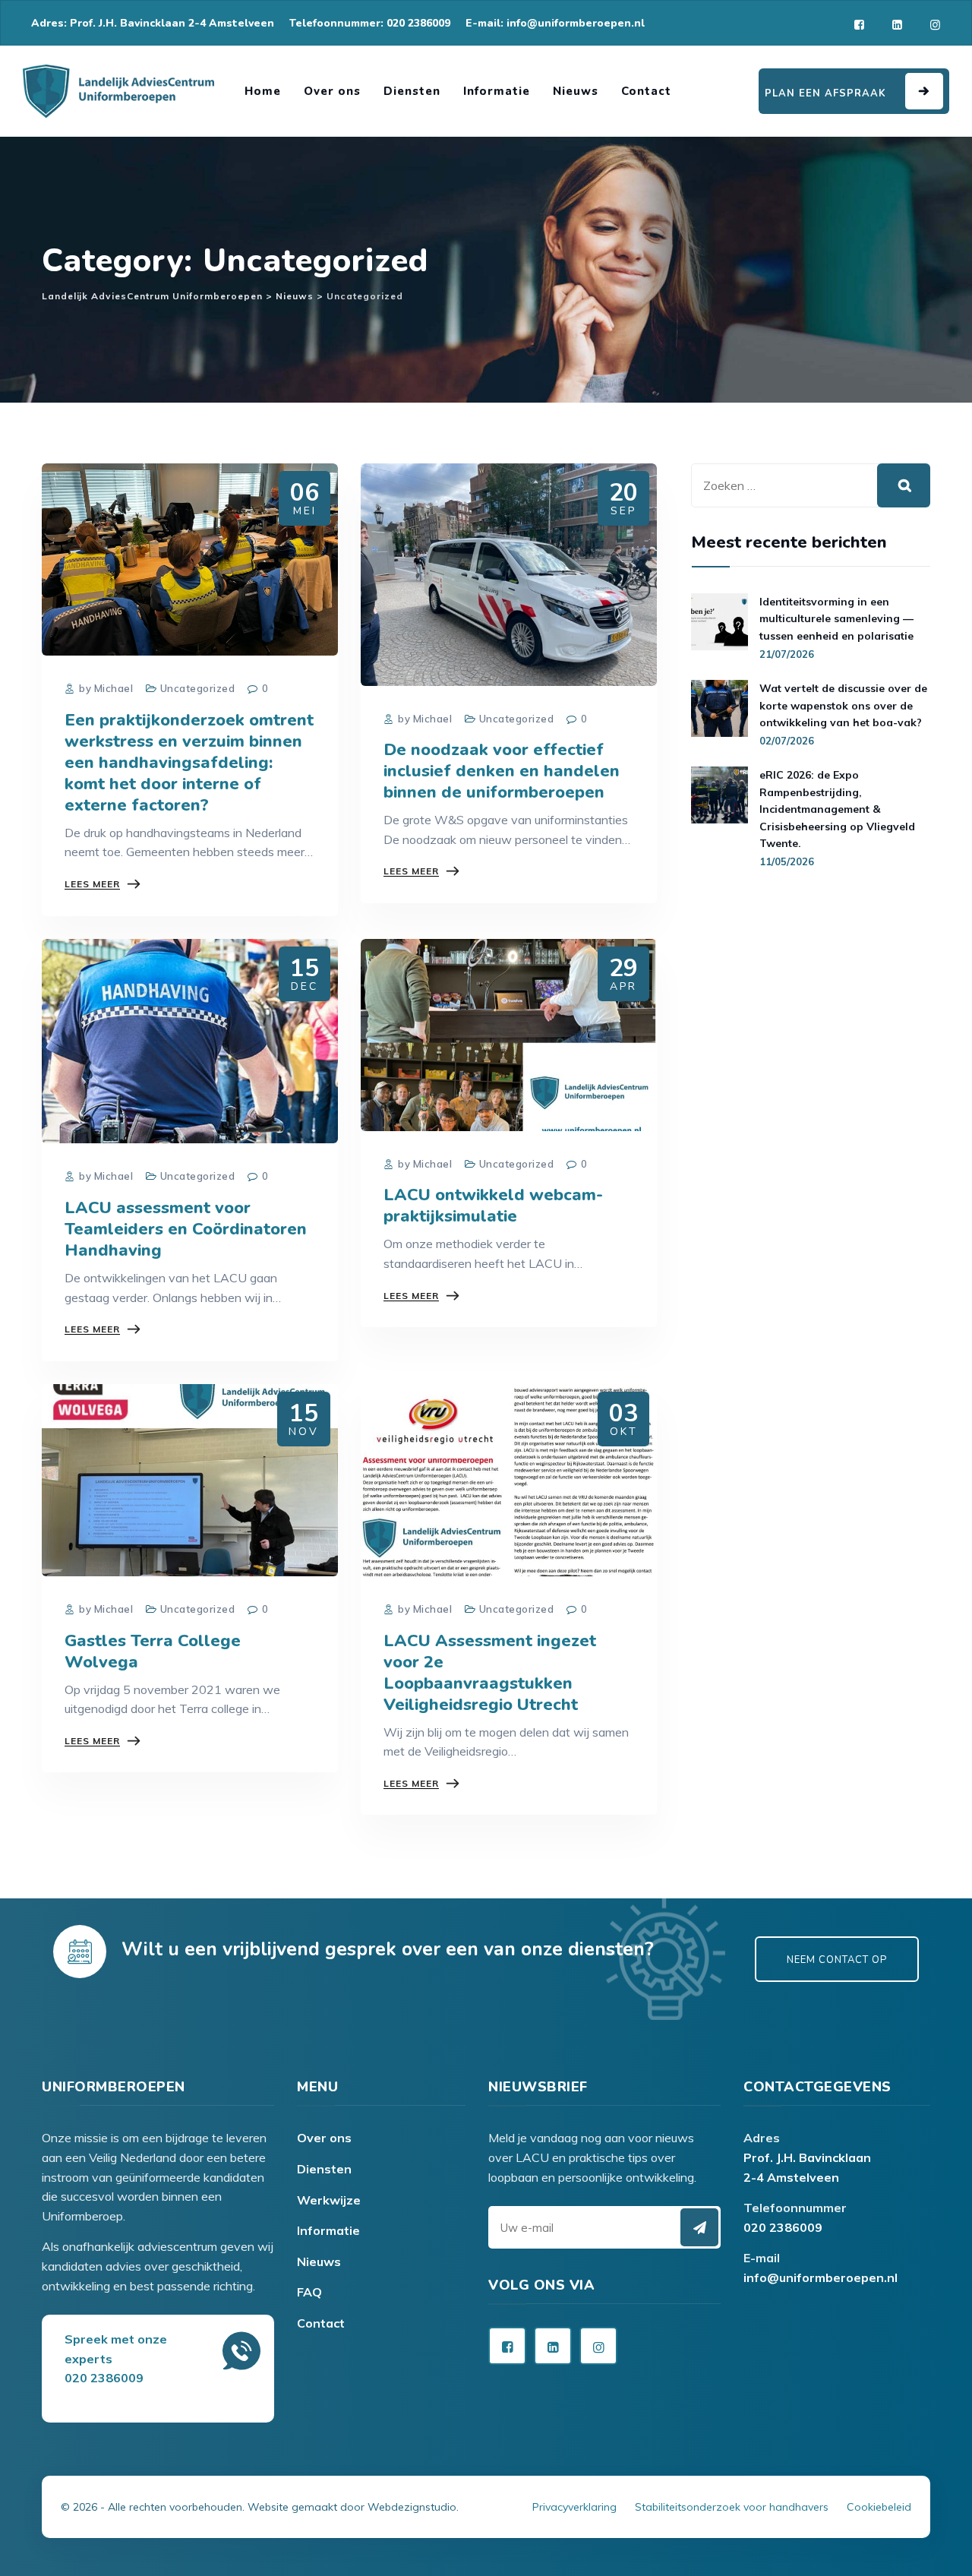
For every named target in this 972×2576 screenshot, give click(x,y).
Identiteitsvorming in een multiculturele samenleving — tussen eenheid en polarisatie (836, 619)
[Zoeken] (904, 485)
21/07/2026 (787, 654)
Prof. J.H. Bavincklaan (807, 2157)
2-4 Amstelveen (791, 2177)
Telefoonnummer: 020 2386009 (370, 23)
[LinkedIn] (897, 25)
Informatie (497, 91)
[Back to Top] (486, 2486)
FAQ (309, 2292)
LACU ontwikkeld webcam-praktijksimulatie (493, 1206)
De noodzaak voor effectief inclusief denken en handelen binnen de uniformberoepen (502, 771)
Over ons (332, 91)
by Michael (105, 688)
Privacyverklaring (574, 2507)
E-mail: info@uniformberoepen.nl (555, 23)
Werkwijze (329, 2200)
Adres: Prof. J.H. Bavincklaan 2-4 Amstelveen (153, 23)
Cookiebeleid (879, 2507)
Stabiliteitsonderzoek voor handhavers (732, 2507)
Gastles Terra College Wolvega (153, 1651)
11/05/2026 (787, 861)
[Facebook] (859, 25)
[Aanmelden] (699, 2227)
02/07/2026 (787, 741)
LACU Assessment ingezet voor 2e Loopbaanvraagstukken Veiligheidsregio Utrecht (490, 1673)
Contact (646, 91)
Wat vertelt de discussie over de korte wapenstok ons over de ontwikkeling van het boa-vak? (843, 705)
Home (263, 91)
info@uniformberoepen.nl (821, 2277)
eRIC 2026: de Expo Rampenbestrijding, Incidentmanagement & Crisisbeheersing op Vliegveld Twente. (837, 809)
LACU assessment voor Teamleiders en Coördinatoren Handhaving (186, 1229)
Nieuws (576, 91)
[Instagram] (935, 25)
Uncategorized (198, 688)
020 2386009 (783, 2227)
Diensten (412, 91)
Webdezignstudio (412, 2507)
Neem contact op (837, 1960)
